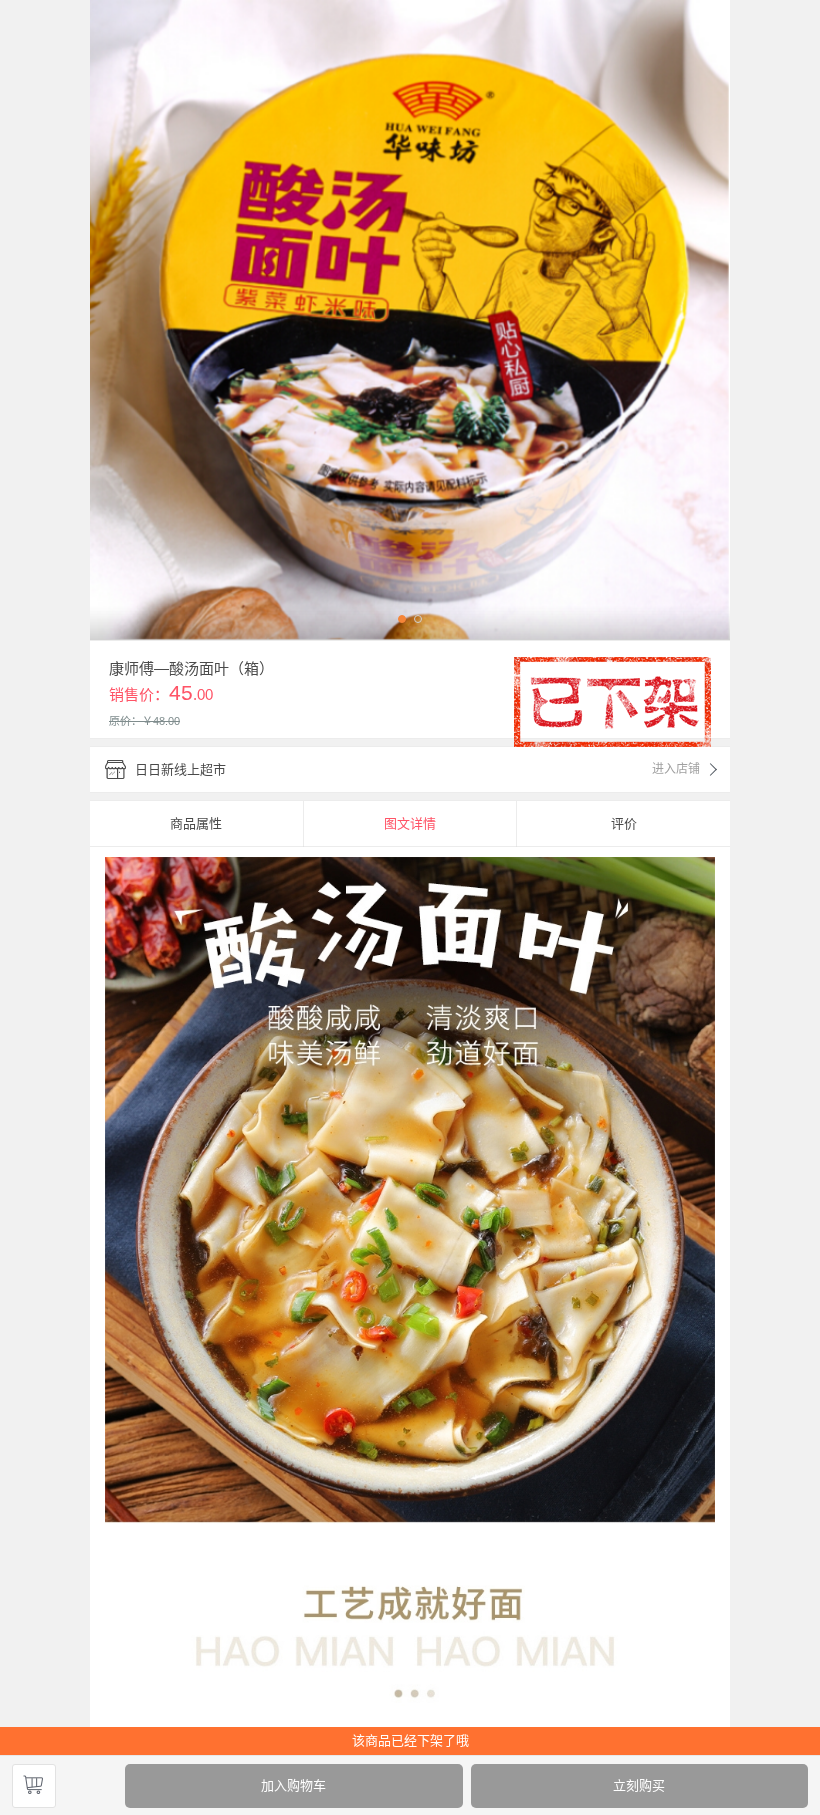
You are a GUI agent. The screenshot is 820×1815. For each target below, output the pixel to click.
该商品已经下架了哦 (410, 1740)
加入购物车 (293, 1785)
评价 (624, 823)
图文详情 (410, 823)
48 (159, 721)
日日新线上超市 (180, 769)
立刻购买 (639, 1785)
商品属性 (196, 823)
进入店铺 (676, 769)
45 (181, 692)
